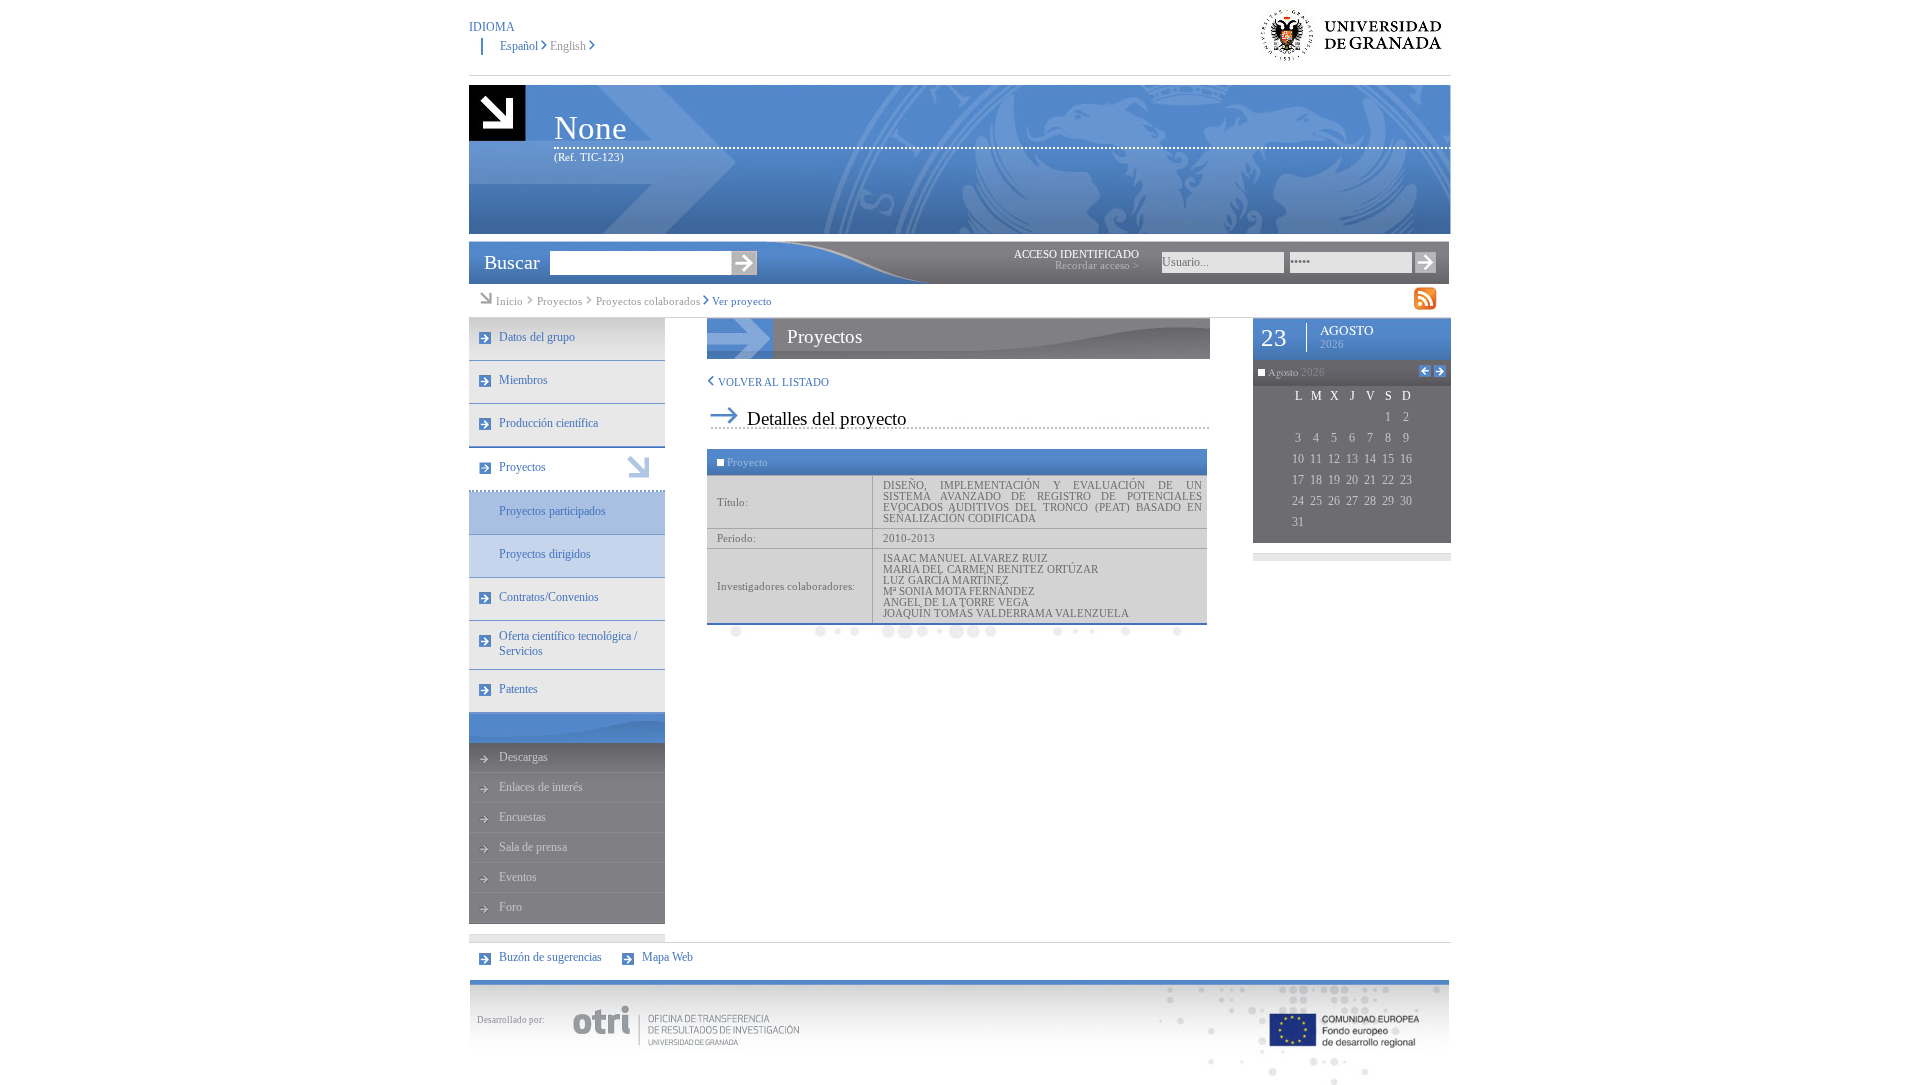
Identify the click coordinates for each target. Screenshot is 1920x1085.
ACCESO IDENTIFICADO (1076, 254)
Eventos (518, 877)
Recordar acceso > (1097, 265)
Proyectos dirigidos (545, 554)
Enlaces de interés (541, 787)
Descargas (523, 757)
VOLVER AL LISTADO (772, 382)
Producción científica (548, 423)
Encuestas (522, 817)
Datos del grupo (537, 337)
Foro (510, 907)
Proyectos (561, 301)
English (568, 46)
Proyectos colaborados (648, 301)
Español (519, 46)
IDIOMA (492, 27)
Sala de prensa (533, 847)
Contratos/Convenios (549, 597)
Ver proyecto (742, 301)
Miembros (523, 380)
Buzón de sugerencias (550, 957)
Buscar (512, 262)
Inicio (509, 301)
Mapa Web (667, 957)
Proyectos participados (552, 511)
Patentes (518, 689)
